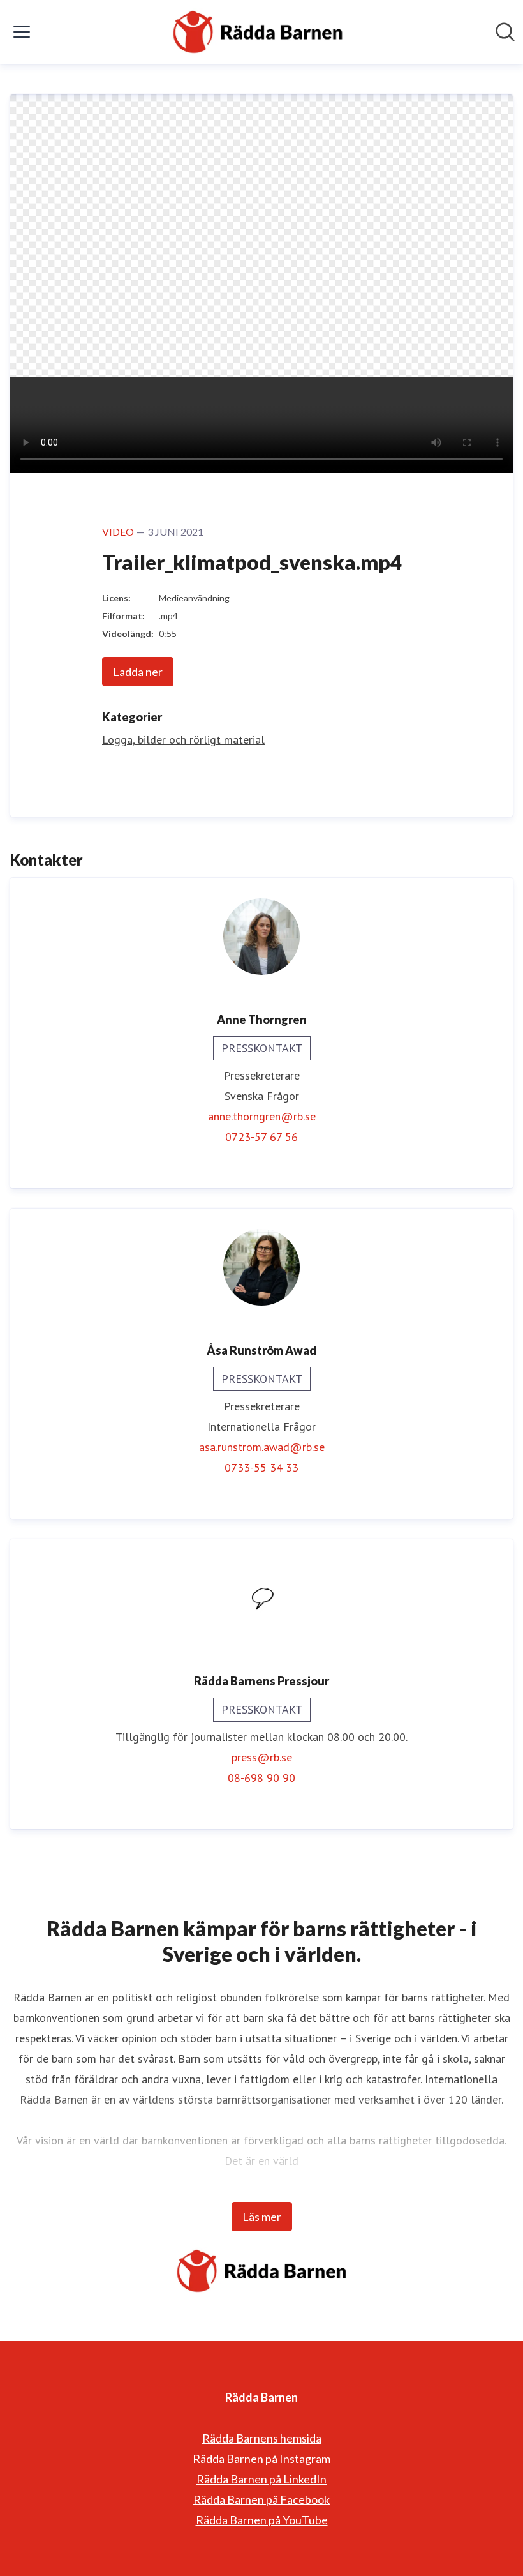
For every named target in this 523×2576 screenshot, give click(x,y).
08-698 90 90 (261, 1778)
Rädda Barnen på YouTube (262, 2520)
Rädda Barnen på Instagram (261, 2459)
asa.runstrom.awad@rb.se (262, 1447)
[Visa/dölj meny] (22, 32)
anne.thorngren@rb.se (262, 1116)
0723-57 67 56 (261, 1137)
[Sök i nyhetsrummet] (505, 32)
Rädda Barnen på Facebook (261, 2499)
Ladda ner (138, 672)
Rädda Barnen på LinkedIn (261, 2479)
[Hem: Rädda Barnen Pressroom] (258, 32)
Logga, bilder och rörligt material (183, 740)
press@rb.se (262, 1757)
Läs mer (262, 2217)
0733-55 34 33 (261, 1467)
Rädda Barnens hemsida (262, 2438)
